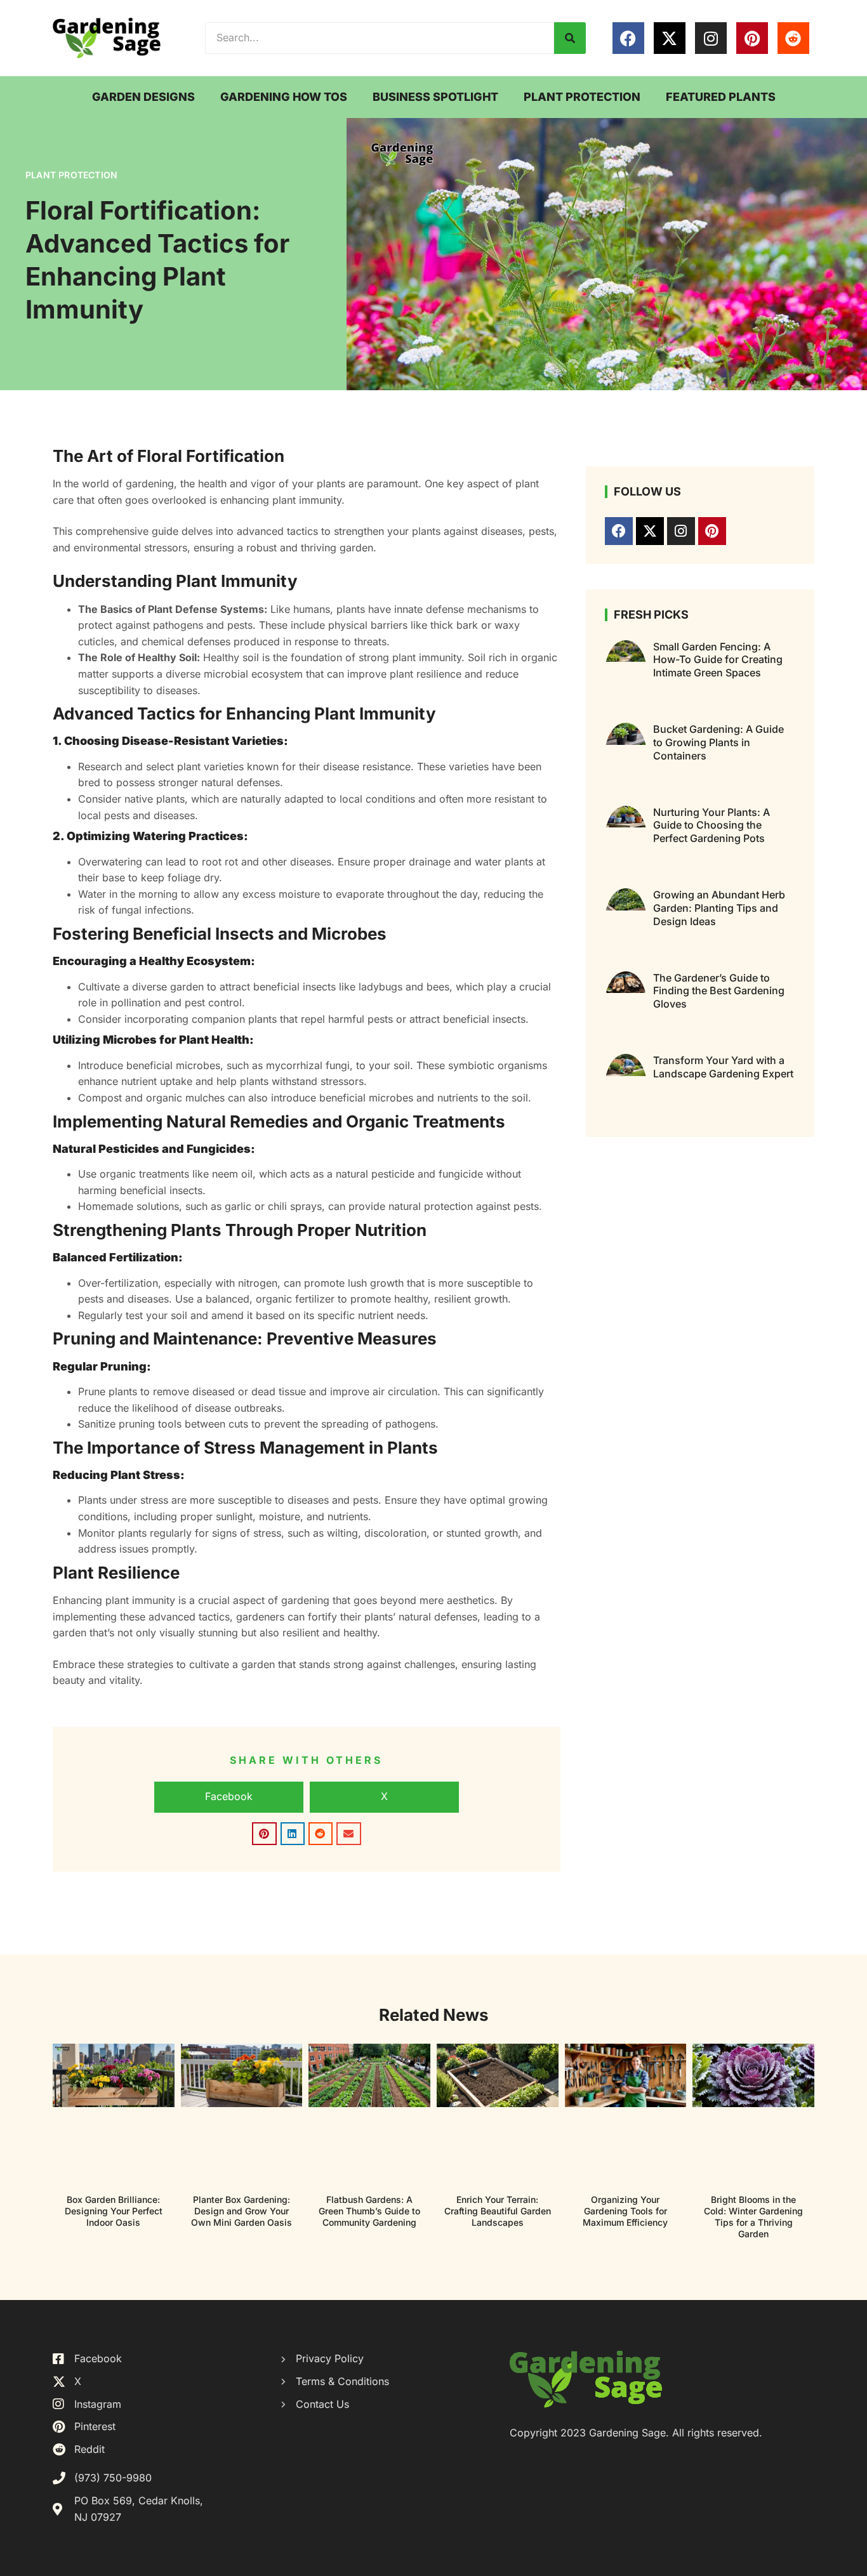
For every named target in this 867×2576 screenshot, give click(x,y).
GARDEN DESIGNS (143, 97)
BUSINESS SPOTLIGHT (435, 97)
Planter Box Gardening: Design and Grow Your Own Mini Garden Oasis (242, 2211)
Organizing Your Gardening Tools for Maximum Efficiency (625, 2211)
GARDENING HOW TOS (284, 97)
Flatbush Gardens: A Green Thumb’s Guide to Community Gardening (369, 2211)
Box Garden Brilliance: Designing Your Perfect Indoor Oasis (114, 2211)
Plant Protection (71, 175)
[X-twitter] (670, 38)
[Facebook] (628, 38)
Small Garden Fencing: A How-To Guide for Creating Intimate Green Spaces (718, 660)
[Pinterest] (752, 38)
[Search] (570, 38)
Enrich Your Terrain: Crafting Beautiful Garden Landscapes (498, 2211)
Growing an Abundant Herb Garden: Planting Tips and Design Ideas (719, 908)
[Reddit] (793, 38)
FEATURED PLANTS (721, 97)
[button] (229, 1797)
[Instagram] (711, 38)
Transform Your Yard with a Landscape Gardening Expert (723, 1067)
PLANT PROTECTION (582, 97)
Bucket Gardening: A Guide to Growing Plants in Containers (718, 742)
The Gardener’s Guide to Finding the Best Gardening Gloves (719, 991)
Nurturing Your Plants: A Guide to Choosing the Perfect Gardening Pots (711, 825)
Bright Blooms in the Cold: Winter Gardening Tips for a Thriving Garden (753, 2217)
